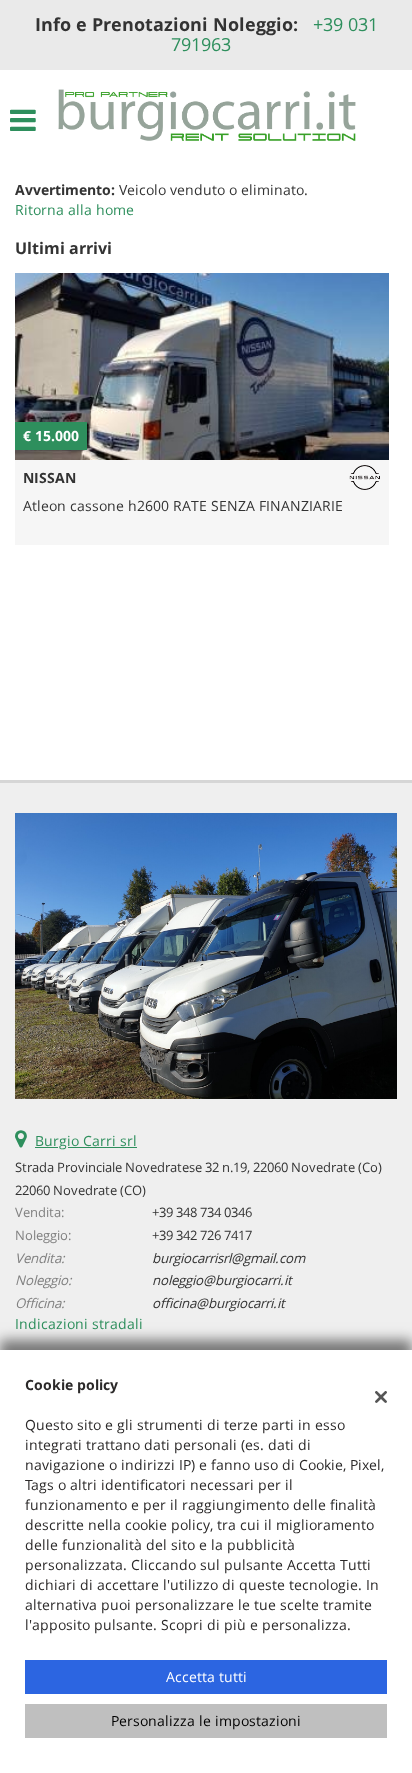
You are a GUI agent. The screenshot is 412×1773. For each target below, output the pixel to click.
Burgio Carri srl (86, 1140)
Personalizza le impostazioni (206, 1720)
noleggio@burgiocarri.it (222, 1280)
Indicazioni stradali (79, 1323)
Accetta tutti (206, 1676)
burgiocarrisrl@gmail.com (228, 1258)
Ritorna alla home (74, 209)
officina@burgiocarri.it (218, 1303)
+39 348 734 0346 (202, 1212)
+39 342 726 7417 (202, 1235)
